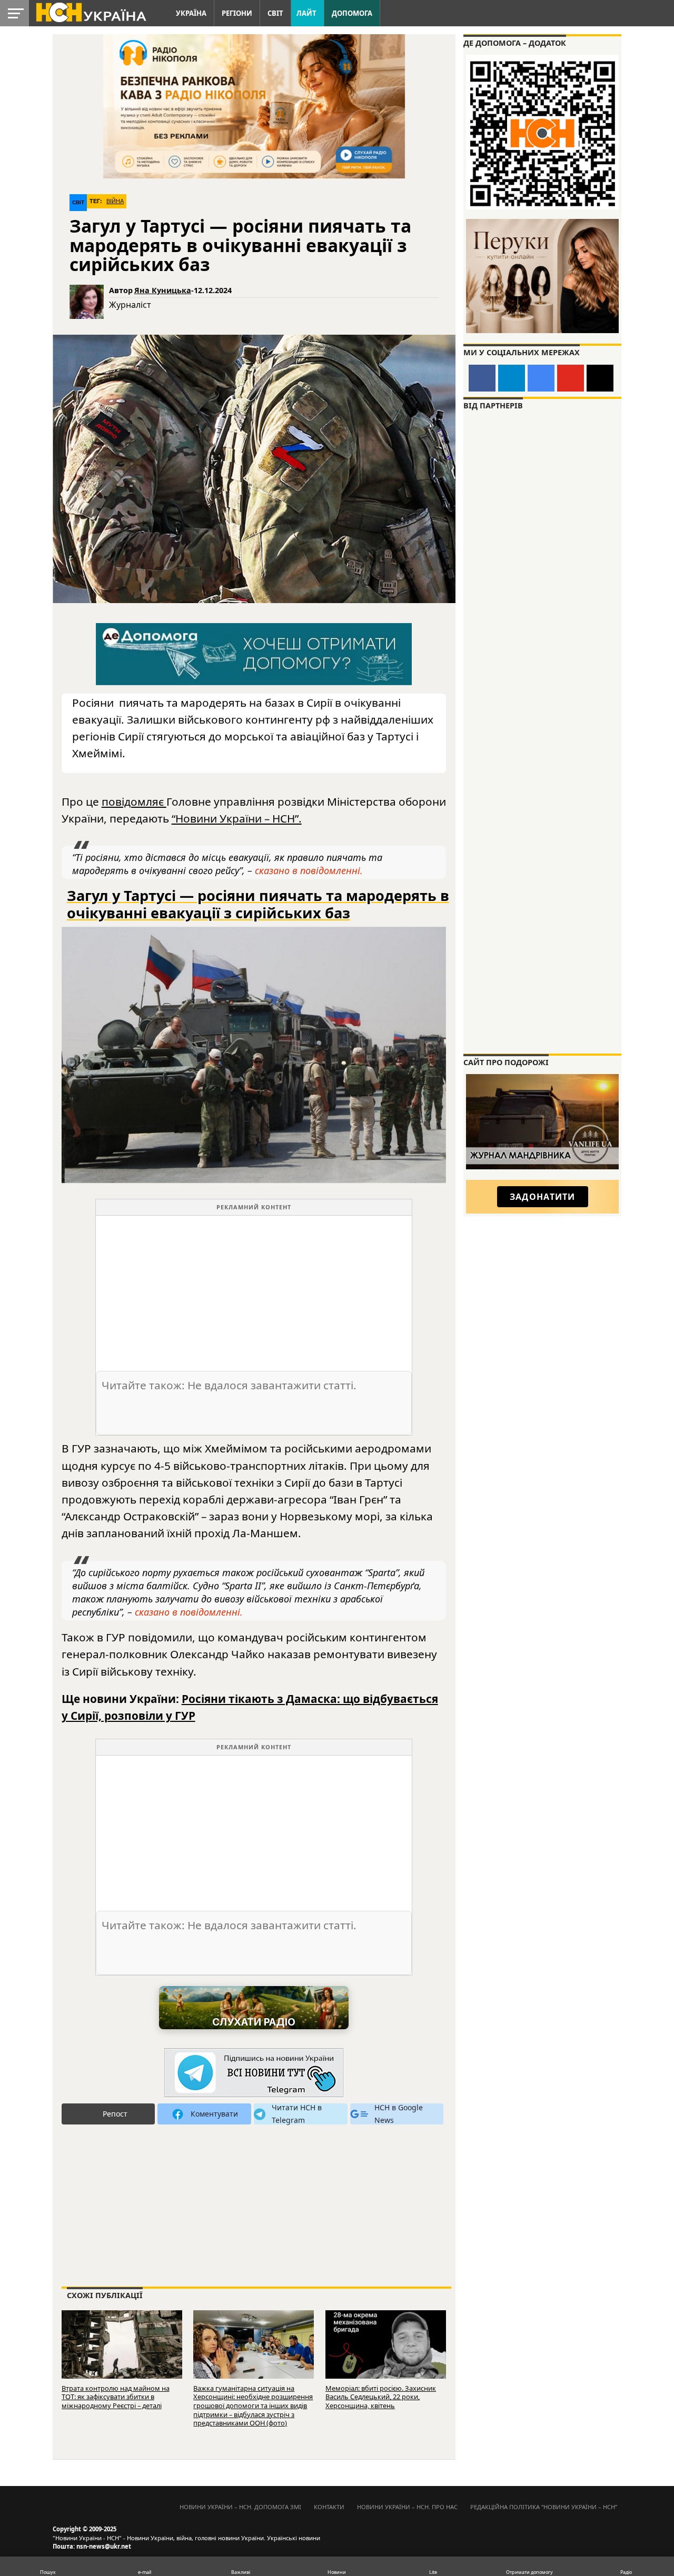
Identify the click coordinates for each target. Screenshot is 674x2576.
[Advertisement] (254, 1289)
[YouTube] (571, 378)
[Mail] (600, 378)
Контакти (329, 2507)
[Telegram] (512, 378)
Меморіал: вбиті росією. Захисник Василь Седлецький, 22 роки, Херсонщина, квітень (381, 2397)
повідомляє (134, 801)
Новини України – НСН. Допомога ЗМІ (240, 2507)
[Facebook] (482, 378)
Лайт (306, 13)
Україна (191, 13)
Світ (275, 13)
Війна (115, 201)
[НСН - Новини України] (254, 2073)
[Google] (541, 378)
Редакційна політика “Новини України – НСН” (544, 2507)
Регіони (237, 13)
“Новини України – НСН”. (237, 818)
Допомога (352, 13)
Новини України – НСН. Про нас (407, 2507)
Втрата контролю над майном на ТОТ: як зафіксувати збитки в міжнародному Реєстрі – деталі (116, 2397)
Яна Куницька (163, 290)
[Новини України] (91, 12)
